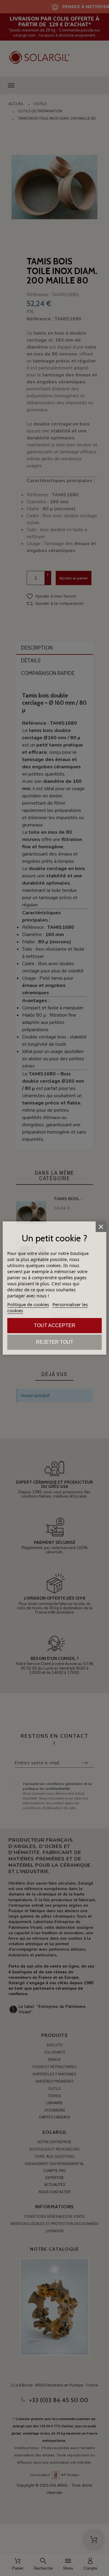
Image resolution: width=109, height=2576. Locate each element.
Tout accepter (55, 1325)
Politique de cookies (28, 1304)
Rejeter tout (55, 1342)
